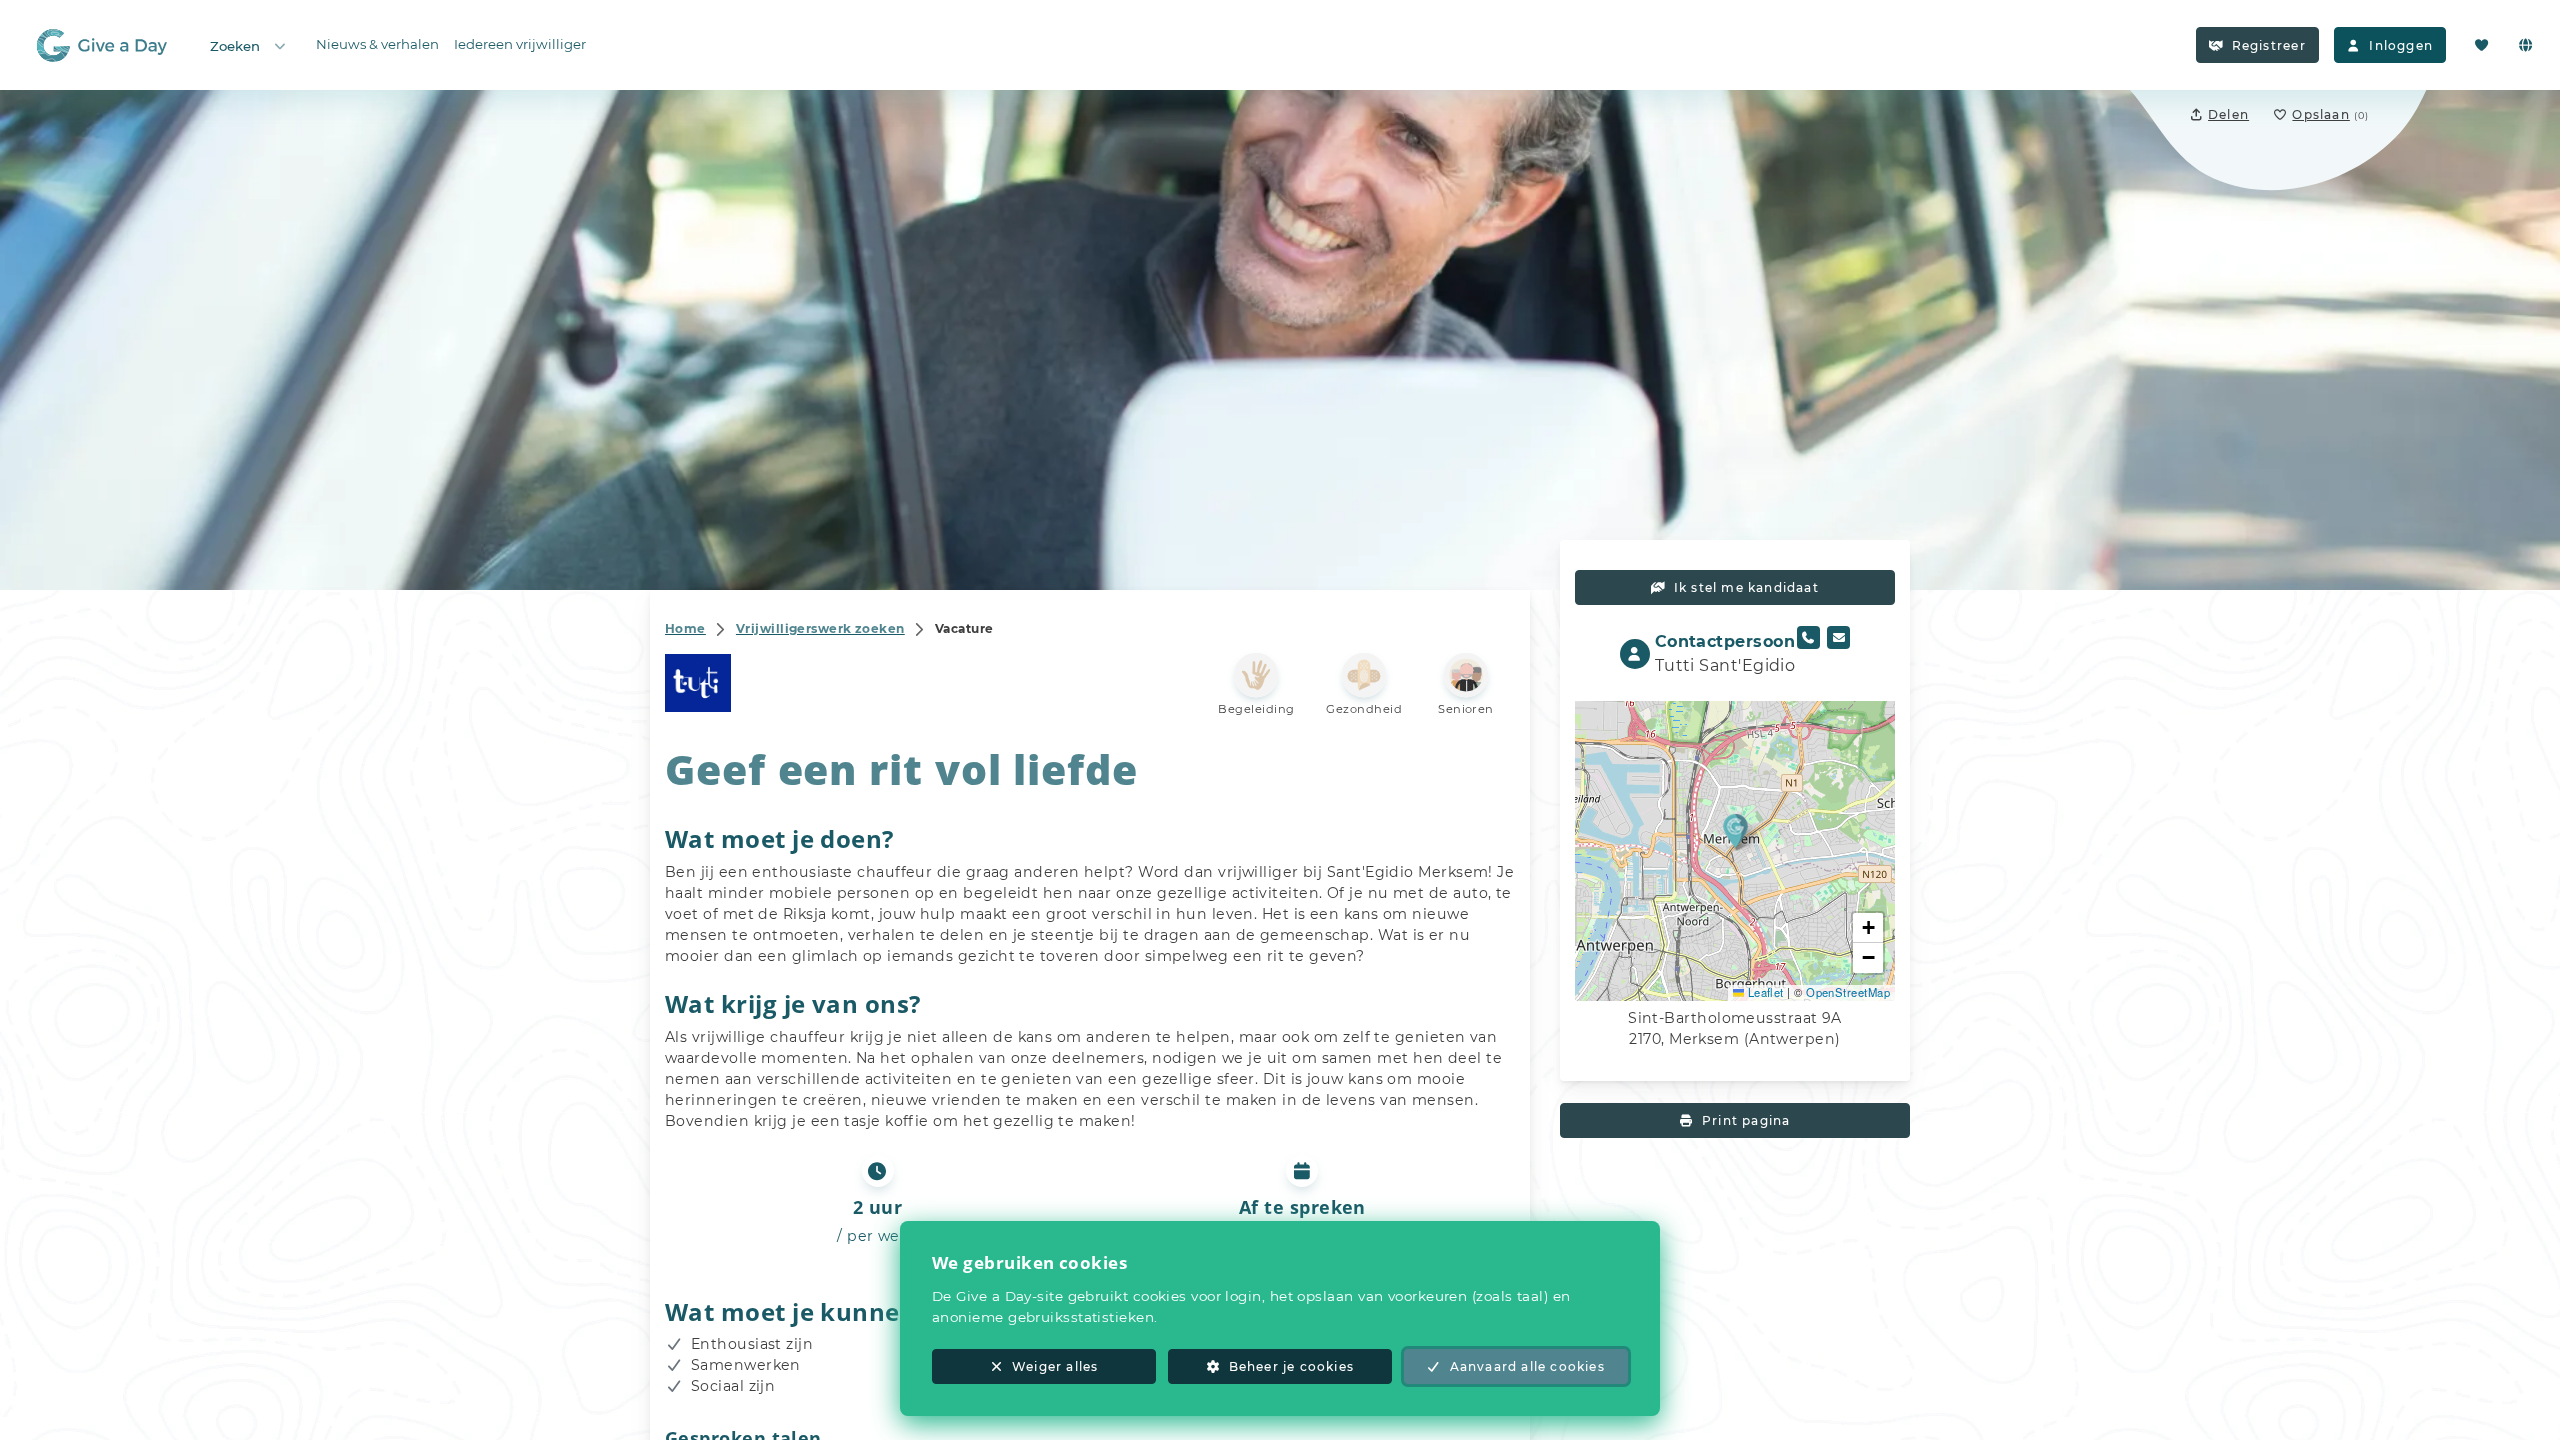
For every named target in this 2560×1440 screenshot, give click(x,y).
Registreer (2269, 45)
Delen (2228, 114)
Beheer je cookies (1291, 1366)
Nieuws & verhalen (377, 44)
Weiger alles (1055, 1366)
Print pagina (1746, 1120)
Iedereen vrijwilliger (520, 44)
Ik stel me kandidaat (1746, 587)
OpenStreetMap (1848, 992)
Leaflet (1764, 992)
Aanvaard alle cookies (1527, 1366)
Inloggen (2401, 45)
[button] (1735, 830)
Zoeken (235, 46)
